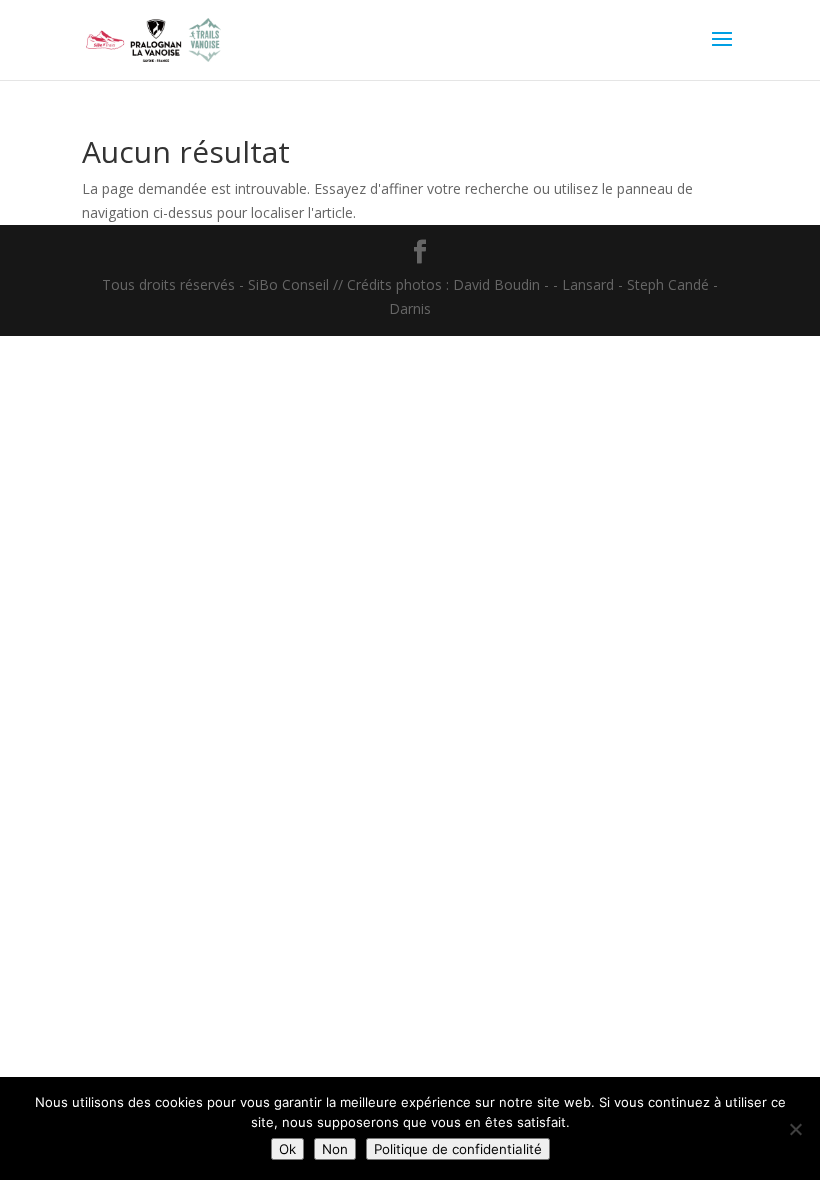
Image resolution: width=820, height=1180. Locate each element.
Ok (287, 1149)
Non (335, 1149)
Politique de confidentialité (458, 1149)
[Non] (795, 1129)
